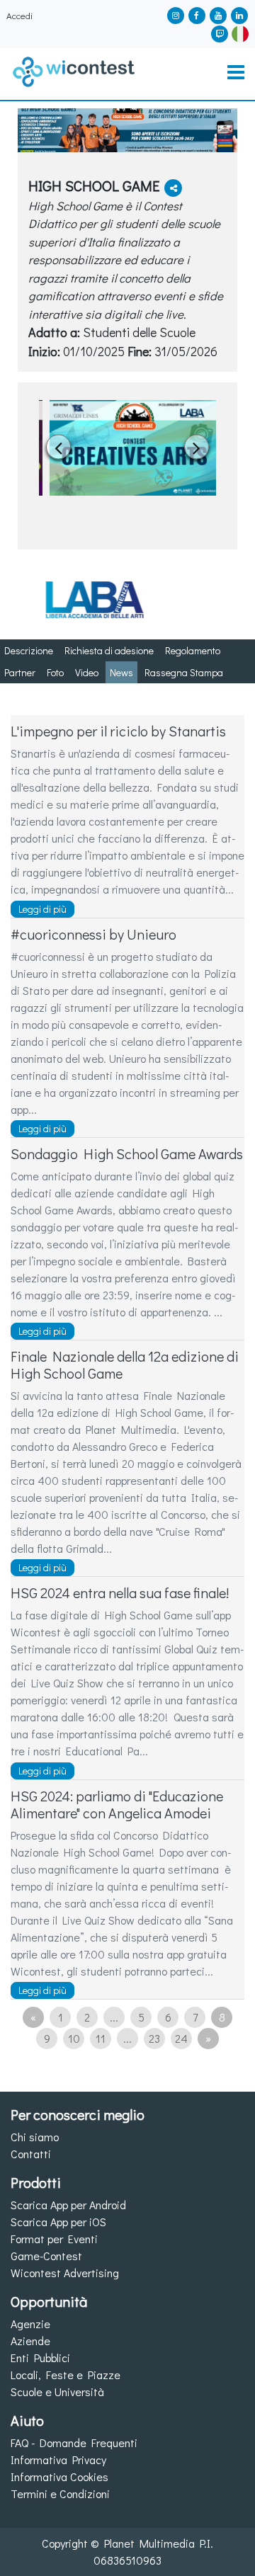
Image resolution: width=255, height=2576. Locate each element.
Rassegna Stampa (184, 672)
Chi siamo (35, 2137)
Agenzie (30, 2324)
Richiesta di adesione (109, 650)
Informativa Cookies (59, 2477)
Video (87, 672)
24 (181, 2038)
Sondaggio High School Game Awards (127, 1153)
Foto (55, 672)
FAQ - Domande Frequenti (74, 2443)
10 (74, 2038)
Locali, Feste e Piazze (66, 2375)
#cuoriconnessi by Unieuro (93, 934)
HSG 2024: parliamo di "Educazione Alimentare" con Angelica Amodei (117, 1804)
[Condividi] (173, 188)
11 (101, 2038)
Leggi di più (42, 909)
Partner (20, 672)
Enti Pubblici (40, 2358)
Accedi (19, 16)
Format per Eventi (54, 2239)
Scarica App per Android (68, 2205)
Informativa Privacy (58, 2460)
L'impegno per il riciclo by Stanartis (118, 731)
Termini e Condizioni (60, 2494)
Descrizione (29, 650)
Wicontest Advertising (65, 2273)
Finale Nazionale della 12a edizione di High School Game (125, 1364)
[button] (240, 32)
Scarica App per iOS (58, 2222)
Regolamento (193, 650)
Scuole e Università (57, 2392)
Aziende (30, 2341)
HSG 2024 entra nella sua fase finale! (120, 1592)
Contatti (31, 2154)
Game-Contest (46, 2256)
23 (154, 2038)
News (121, 672)
